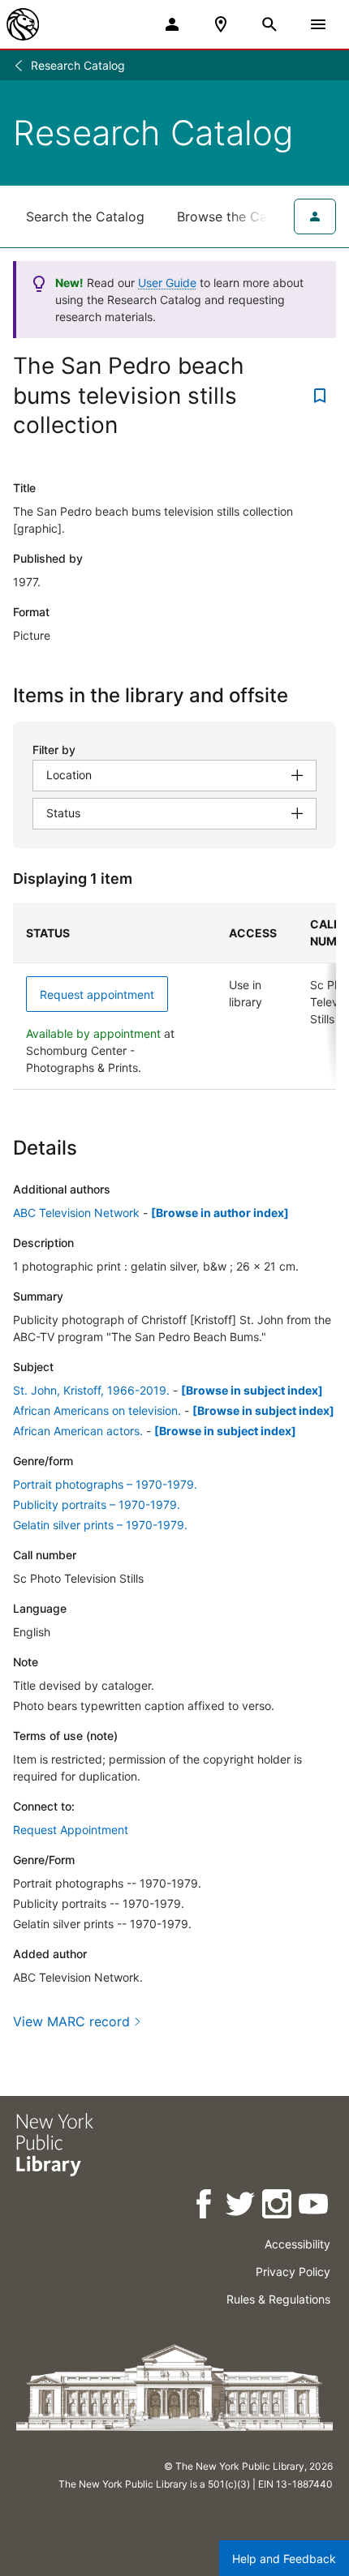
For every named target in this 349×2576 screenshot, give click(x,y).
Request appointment (97, 994)
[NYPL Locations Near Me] (221, 24)
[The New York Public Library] (23, 24)
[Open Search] (269, 24)
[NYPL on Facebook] (205, 2207)
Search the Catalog (85, 216)
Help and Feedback (284, 2559)
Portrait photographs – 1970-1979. (105, 1484)
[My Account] (172, 24)
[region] (174, 996)
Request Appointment (71, 1830)
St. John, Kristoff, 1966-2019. (91, 1390)
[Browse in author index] (220, 1213)
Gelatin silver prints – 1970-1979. (100, 1525)
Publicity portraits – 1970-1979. (97, 1504)
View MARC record (71, 2021)
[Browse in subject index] (252, 1390)
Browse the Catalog (238, 216)
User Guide (167, 283)
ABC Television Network (76, 1213)
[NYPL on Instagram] (278, 2207)
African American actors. (78, 1431)
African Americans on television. (97, 1410)
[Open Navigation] (318, 24)
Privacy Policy (293, 2272)
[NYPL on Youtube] (315, 2207)
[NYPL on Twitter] (241, 2207)
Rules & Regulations (278, 2299)
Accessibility (297, 2244)
